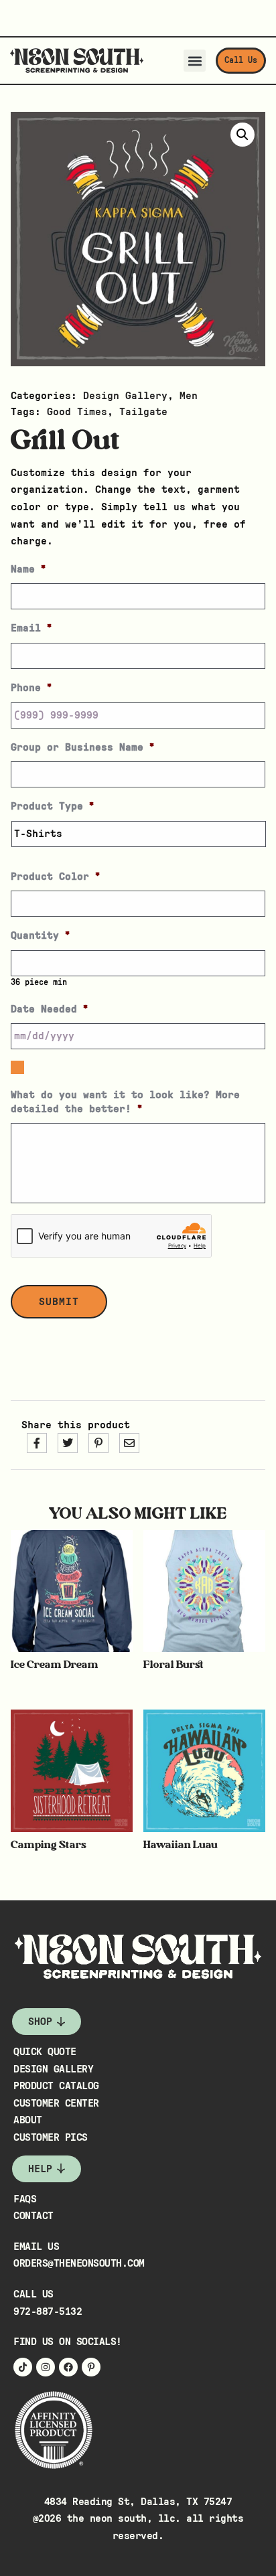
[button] (195, 61)
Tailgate (143, 412)
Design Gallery (125, 396)
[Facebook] (68, 2367)
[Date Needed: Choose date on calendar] (17, 1067)
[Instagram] (46, 2367)
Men (189, 396)
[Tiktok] (23, 2367)
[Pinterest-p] (91, 2367)
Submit (59, 1302)
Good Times (77, 412)
